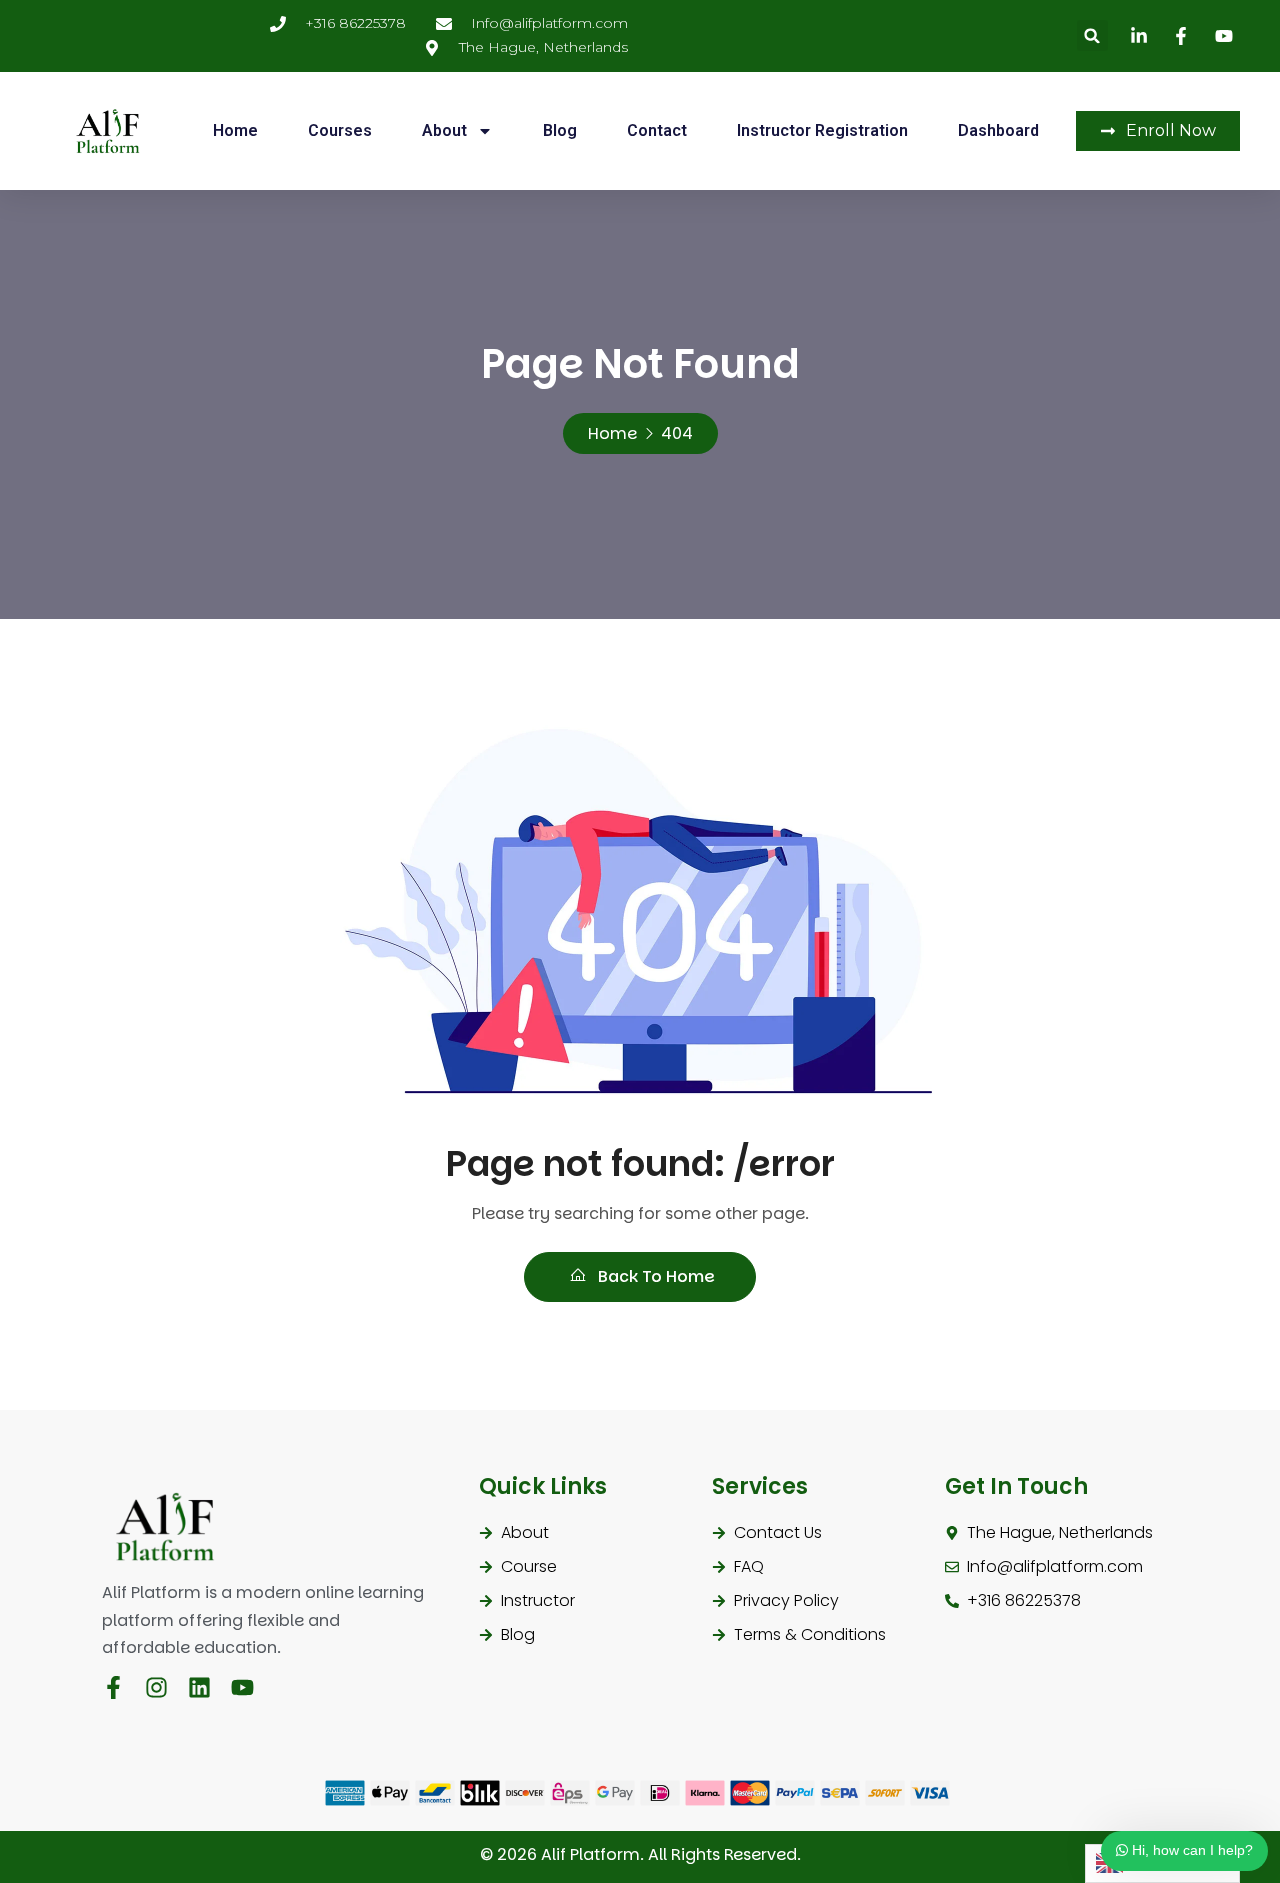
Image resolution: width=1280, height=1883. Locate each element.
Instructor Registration (822, 130)
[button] (1092, 35)
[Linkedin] (199, 1687)
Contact (657, 130)
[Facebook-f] (113, 1687)
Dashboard (998, 130)
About (444, 130)
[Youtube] (242, 1687)
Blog (560, 130)
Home (235, 130)
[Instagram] (156, 1687)
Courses (340, 130)
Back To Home (654, 1276)
